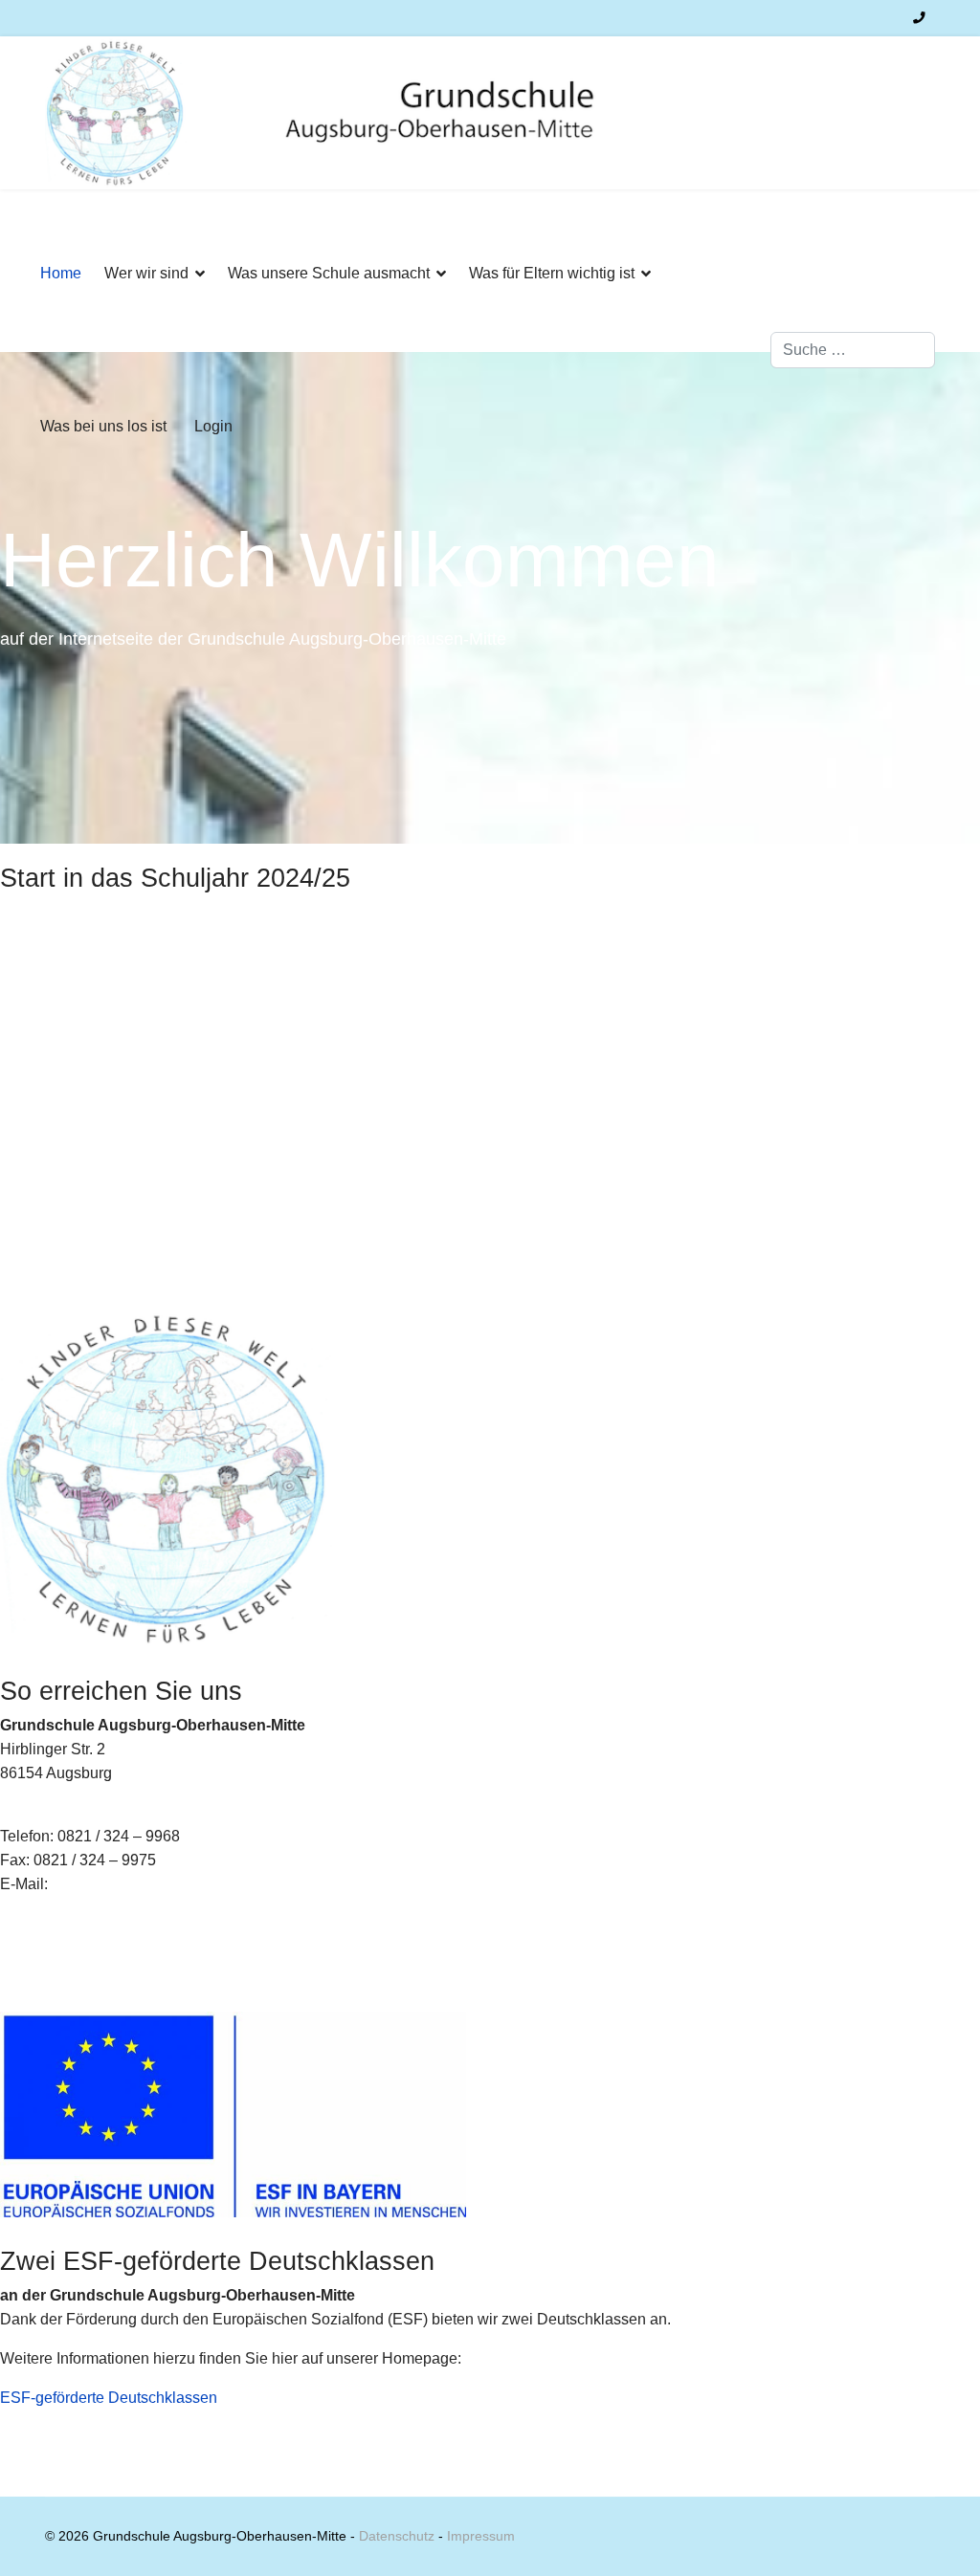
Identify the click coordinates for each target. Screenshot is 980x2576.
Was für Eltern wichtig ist (552, 273)
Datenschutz (397, 2536)
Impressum (481, 2536)
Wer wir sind (146, 273)
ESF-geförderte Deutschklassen (109, 2398)
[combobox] (853, 350)
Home (61, 273)
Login (213, 426)
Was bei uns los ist (103, 426)
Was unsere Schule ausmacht (329, 273)
